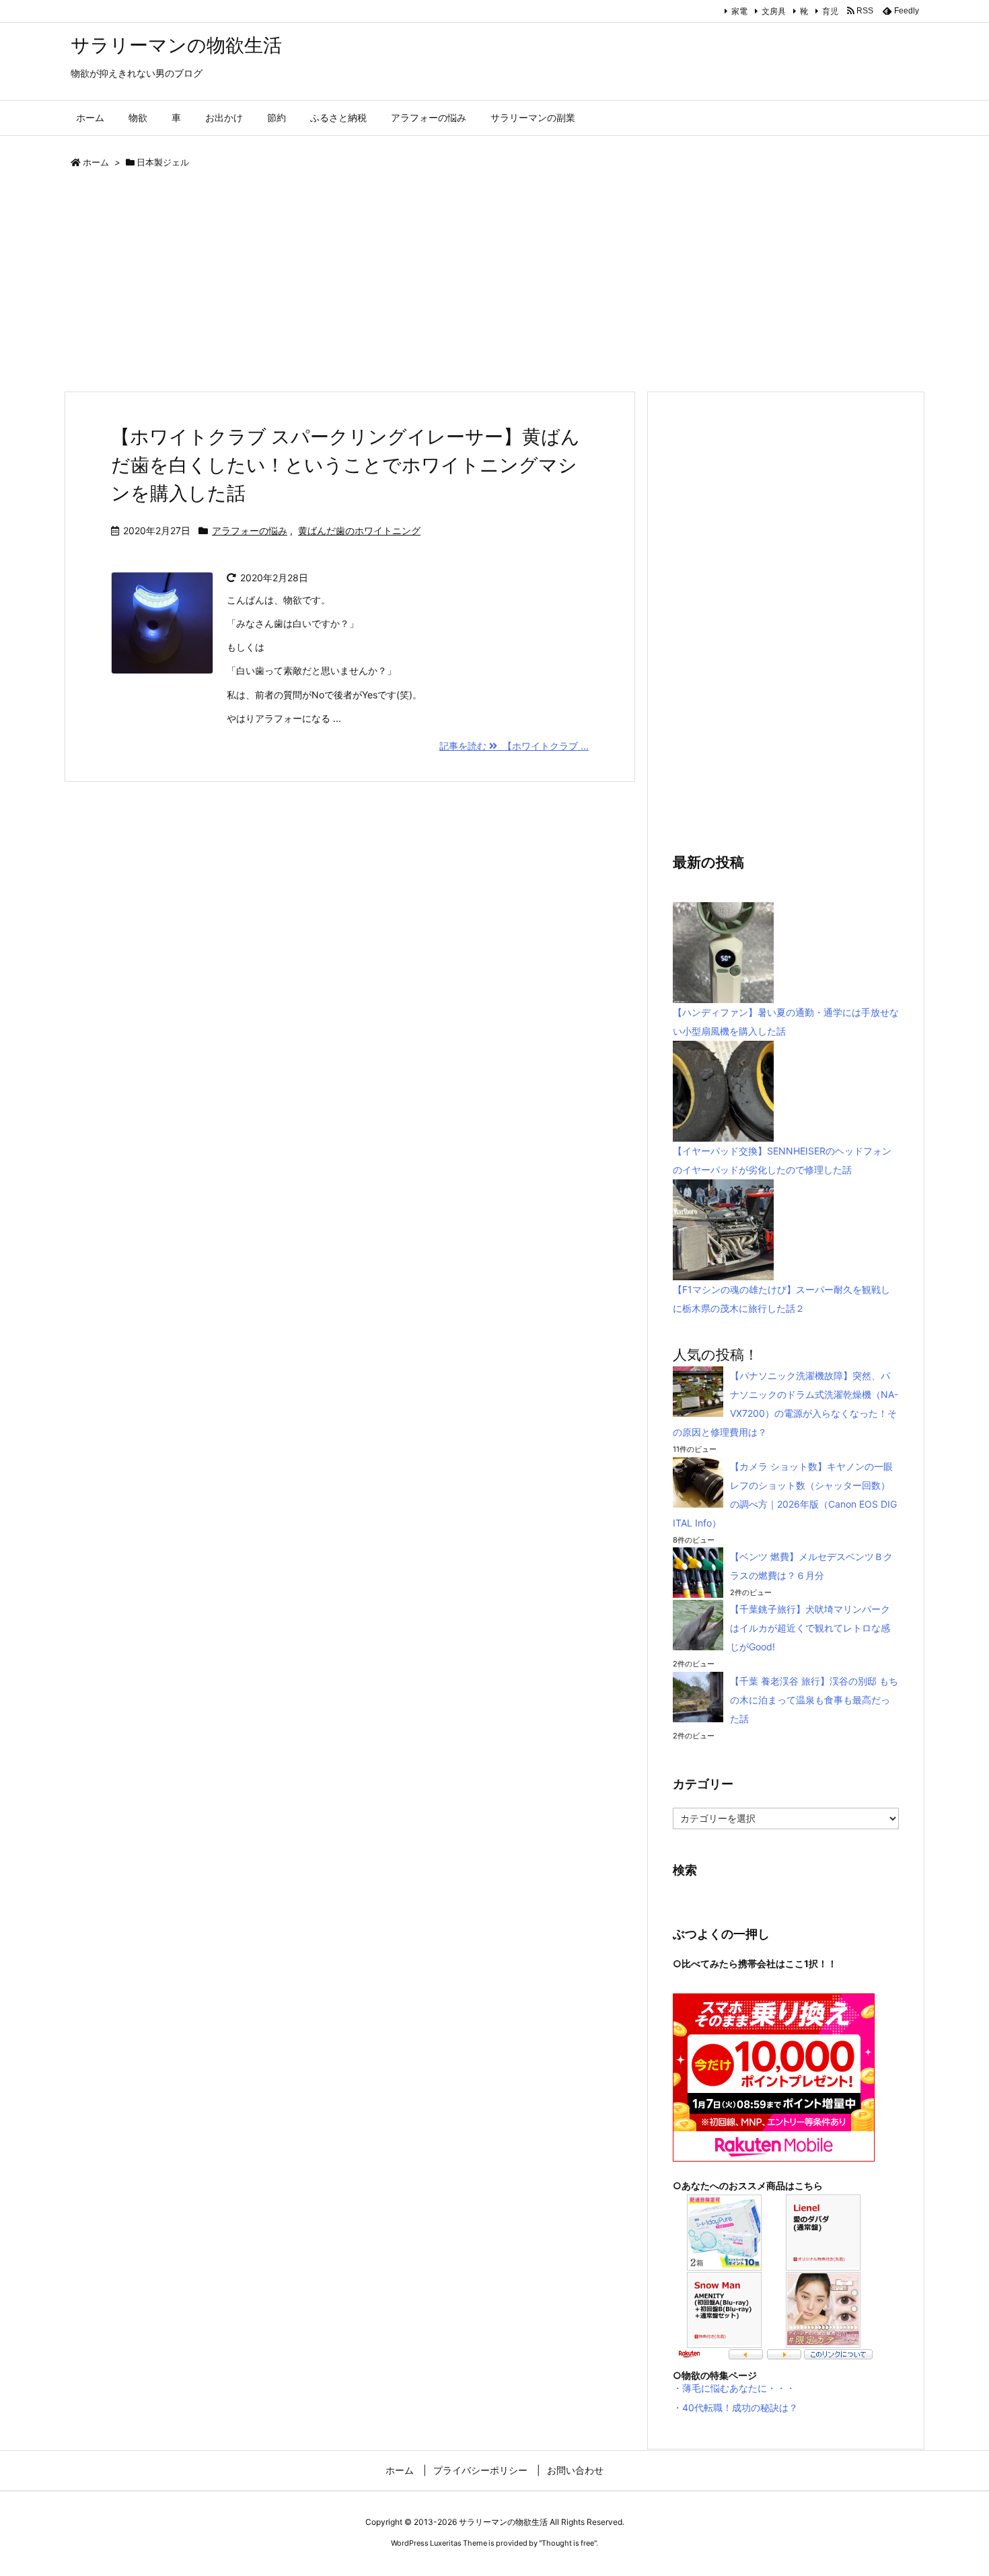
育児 (830, 11)
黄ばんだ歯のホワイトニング (359, 530)
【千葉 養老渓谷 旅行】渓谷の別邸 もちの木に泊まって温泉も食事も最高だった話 (814, 1700)
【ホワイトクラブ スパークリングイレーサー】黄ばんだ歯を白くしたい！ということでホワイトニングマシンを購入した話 (345, 465)
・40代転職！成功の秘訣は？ (735, 2407)
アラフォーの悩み (250, 530)
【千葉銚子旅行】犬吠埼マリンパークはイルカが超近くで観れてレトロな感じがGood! (810, 1628)
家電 (739, 11)
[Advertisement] (468, 283)
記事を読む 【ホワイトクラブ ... (514, 746)
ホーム (96, 162)
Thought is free (568, 2543)
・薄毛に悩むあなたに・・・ (734, 2388)
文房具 (774, 11)
